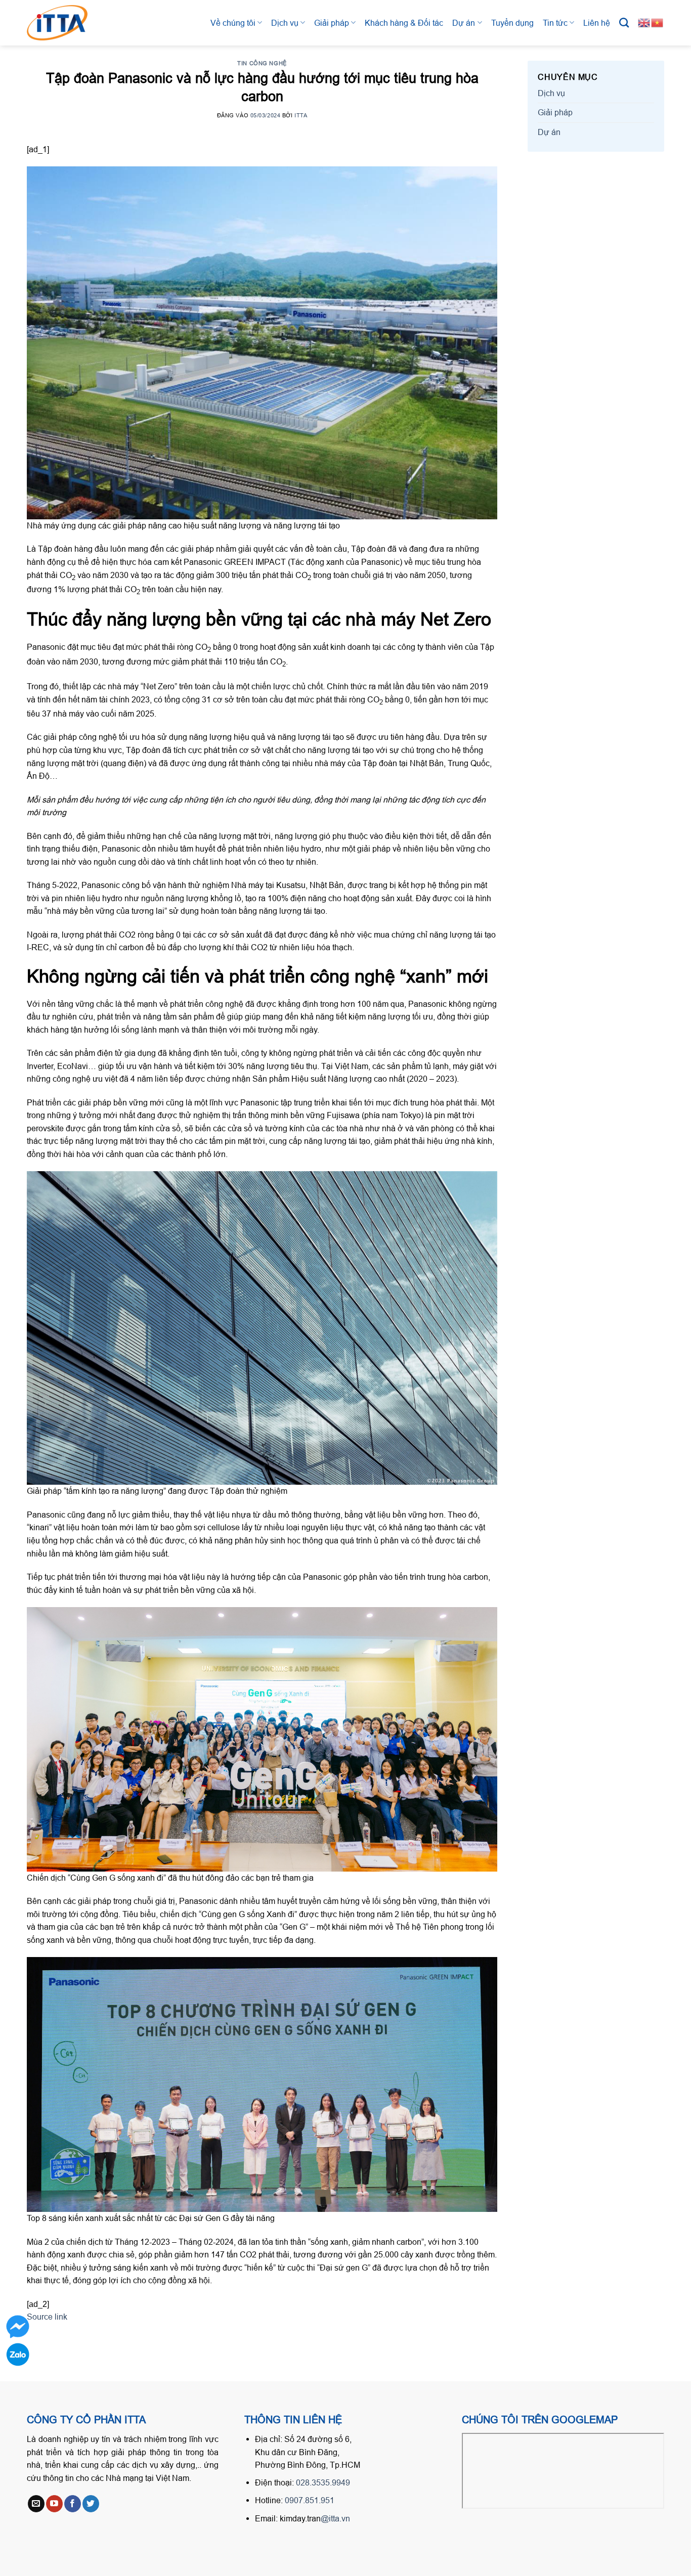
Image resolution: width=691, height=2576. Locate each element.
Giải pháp (332, 23)
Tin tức (555, 23)
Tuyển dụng (512, 23)
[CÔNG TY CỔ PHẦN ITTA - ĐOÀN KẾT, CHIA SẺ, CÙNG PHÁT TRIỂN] (67, 23)
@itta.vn (335, 2518)
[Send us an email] (36, 2504)
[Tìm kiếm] (624, 23)
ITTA (301, 115)
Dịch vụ (285, 23)
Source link (47, 2317)
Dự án (464, 23)
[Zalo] (18, 2355)
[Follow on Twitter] (91, 2504)
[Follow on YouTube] (54, 2504)
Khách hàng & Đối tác (404, 23)
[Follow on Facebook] (73, 2504)
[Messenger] (18, 2327)
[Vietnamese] (658, 22)
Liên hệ (597, 23)
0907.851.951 (310, 2500)
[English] (644, 22)
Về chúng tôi (233, 23)
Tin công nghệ (262, 63)
